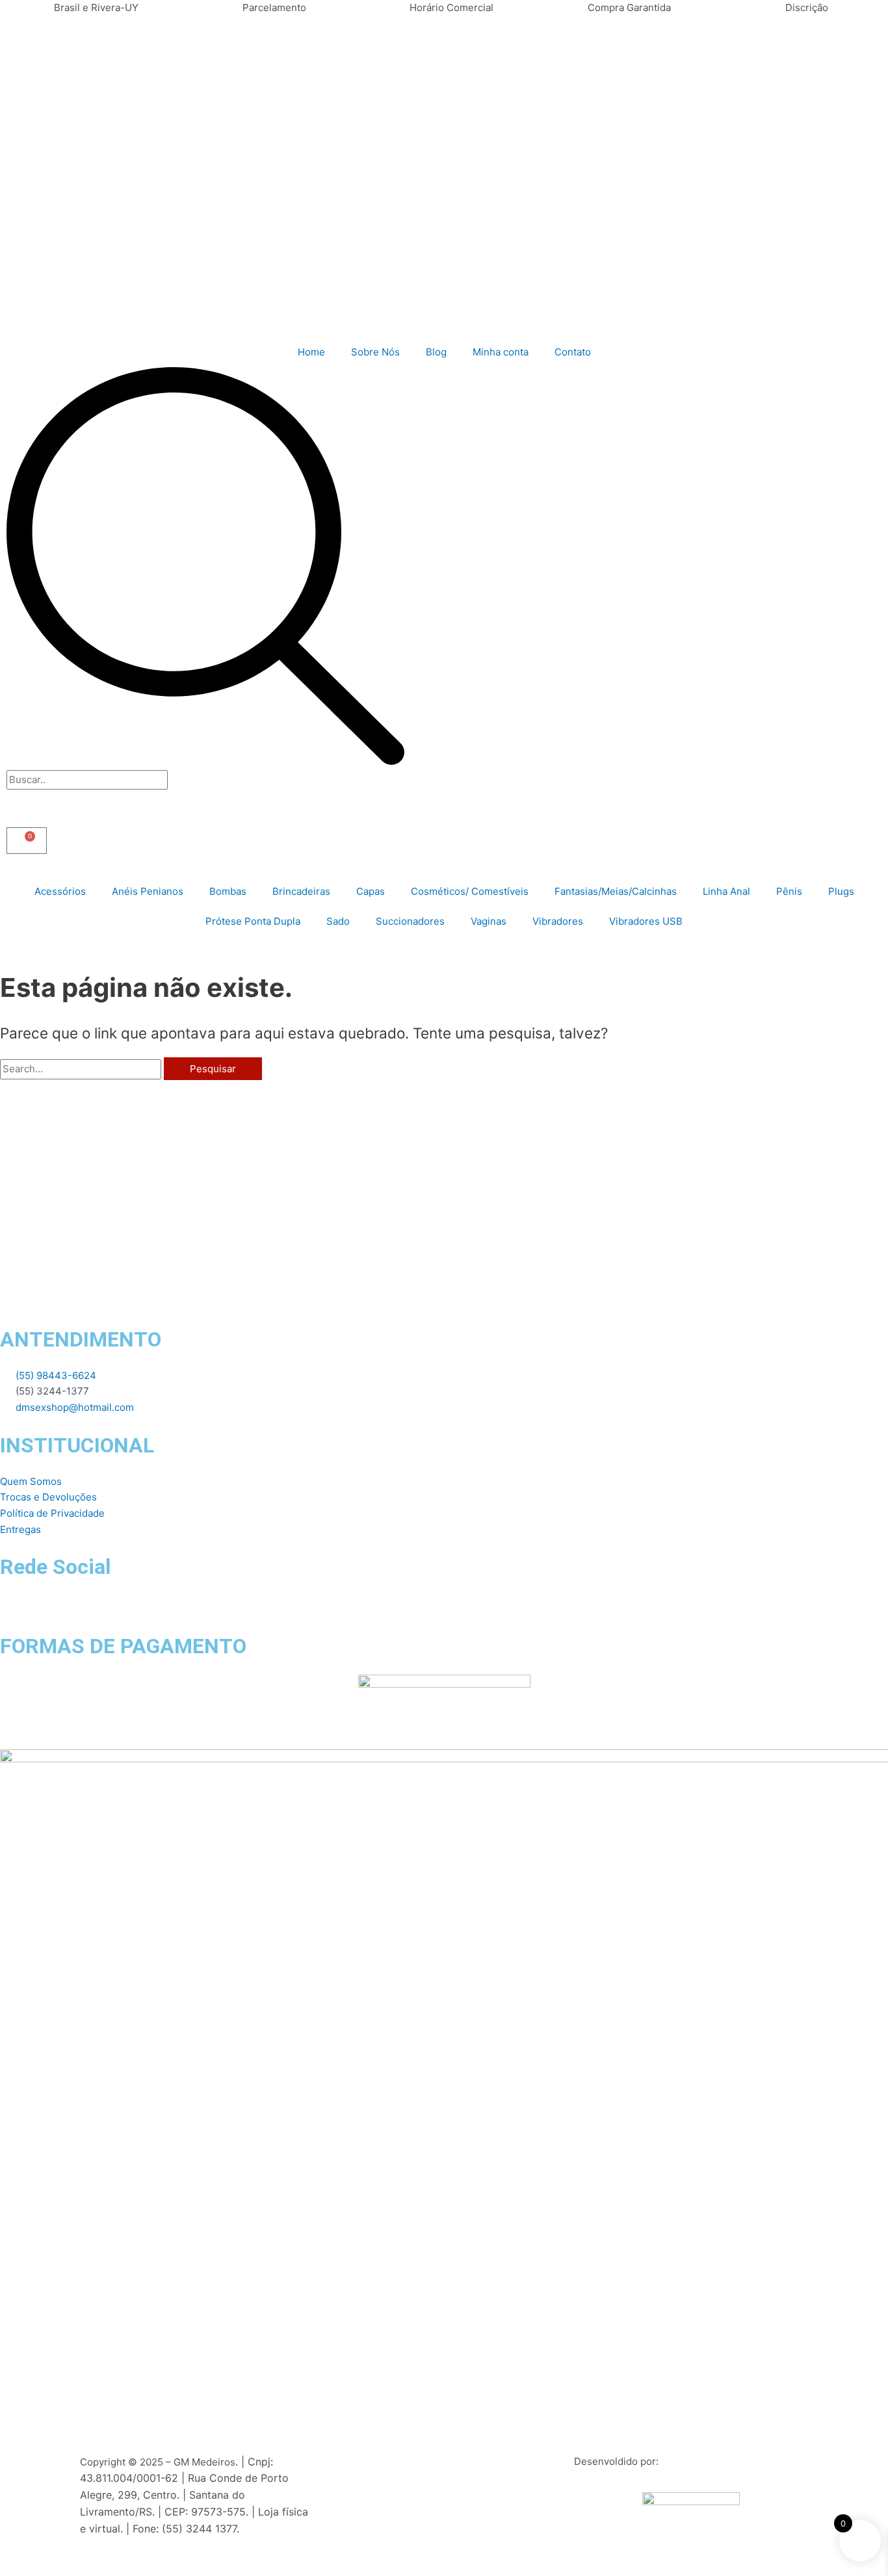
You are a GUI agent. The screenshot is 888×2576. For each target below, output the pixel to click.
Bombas (228, 891)
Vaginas (489, 921)
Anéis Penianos (148, 891)
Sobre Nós (375, 352)
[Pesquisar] (205, 761)
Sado (338, 921)
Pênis (789, 891)
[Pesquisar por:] (82, 1069)
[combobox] (87, 780)
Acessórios (60, 891)
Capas (371, 891)
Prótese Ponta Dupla (253, 921)
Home (311, 352)
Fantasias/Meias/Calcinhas (616, 891)
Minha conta (501, 352)
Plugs (841, 891)
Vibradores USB (646, 921)
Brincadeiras (301, 891)
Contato (573, 352)
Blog (436, 352)
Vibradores (558, 921)
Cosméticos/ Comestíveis (470, 891)
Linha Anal (726, 891)
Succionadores (410, 921)
